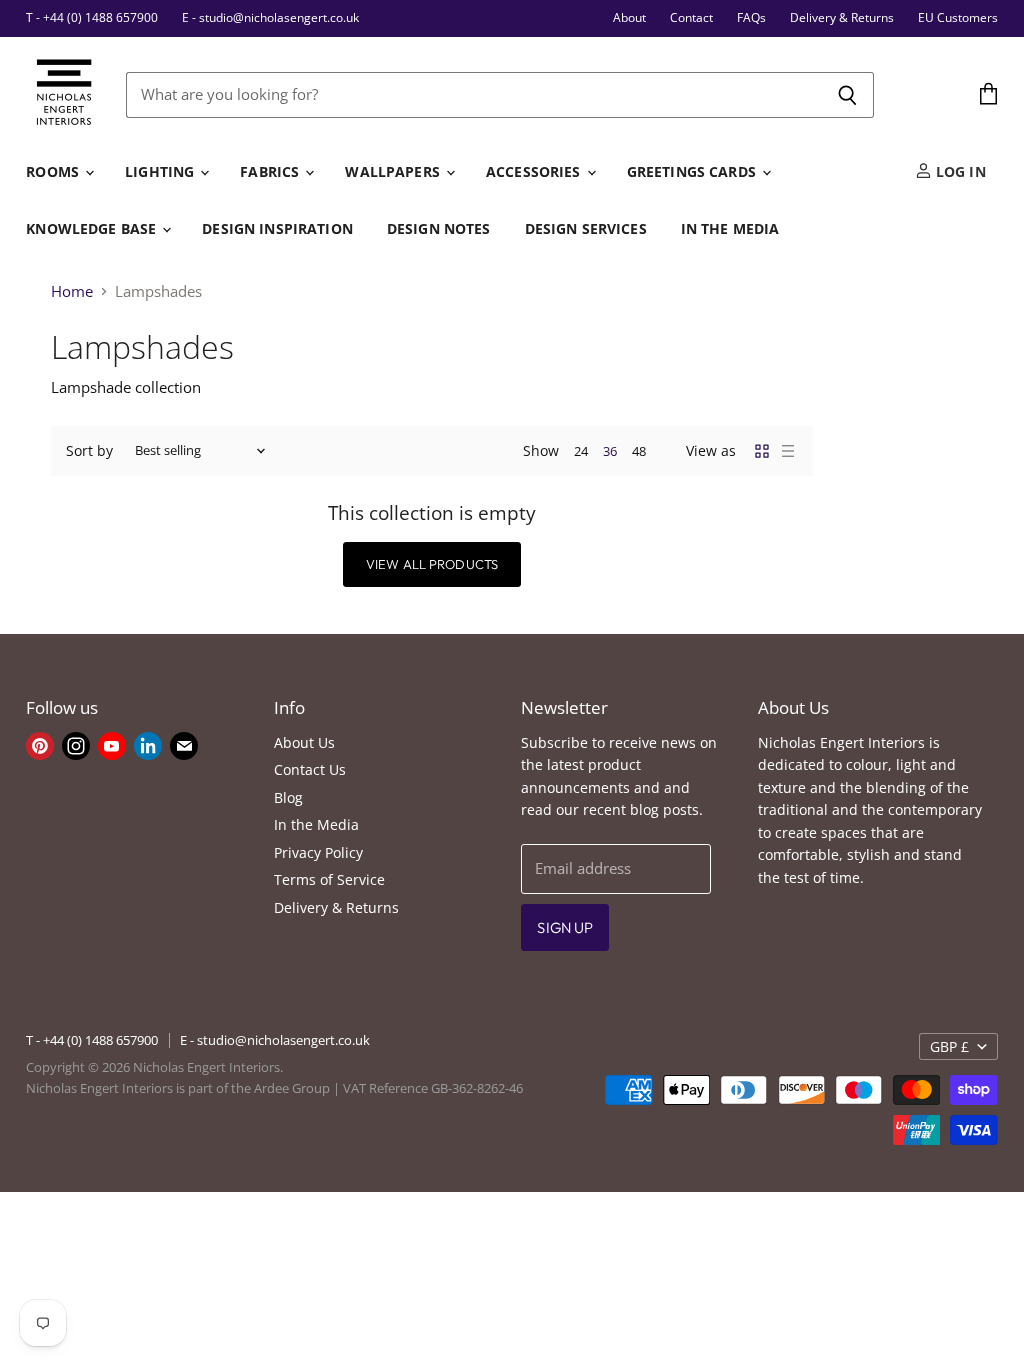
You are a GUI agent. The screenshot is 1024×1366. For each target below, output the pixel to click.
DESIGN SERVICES (586, 228)
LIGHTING (161, 171)
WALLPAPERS (394, 171)
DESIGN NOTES (439, 228)
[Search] (847, 95)
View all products (432, 564)
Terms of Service (329, 879)
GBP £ (949, 1046)
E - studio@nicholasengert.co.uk (270, 18)
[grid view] (762, 451)
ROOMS (54, 171)
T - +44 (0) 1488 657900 (92, 18)
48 (639, 451)
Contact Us (310, 769)
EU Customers (958, 18)
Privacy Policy (318, 852)
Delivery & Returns (842, 18)
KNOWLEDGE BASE (93, 228)
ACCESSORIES (535, 171)
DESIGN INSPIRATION (277, 228)
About (629, 18)
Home (72, 291)
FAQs (751, 18)
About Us (304, 742)
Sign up (565, 927)
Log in (959, 171)
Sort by (89, 451)
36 (610, 451)
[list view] (788, 451)
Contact (691, 18)
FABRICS (271, 171)
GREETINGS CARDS (693, 171)
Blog (288, 797)
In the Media (316, 824)
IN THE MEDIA (730, 228)
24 (581, 451)
